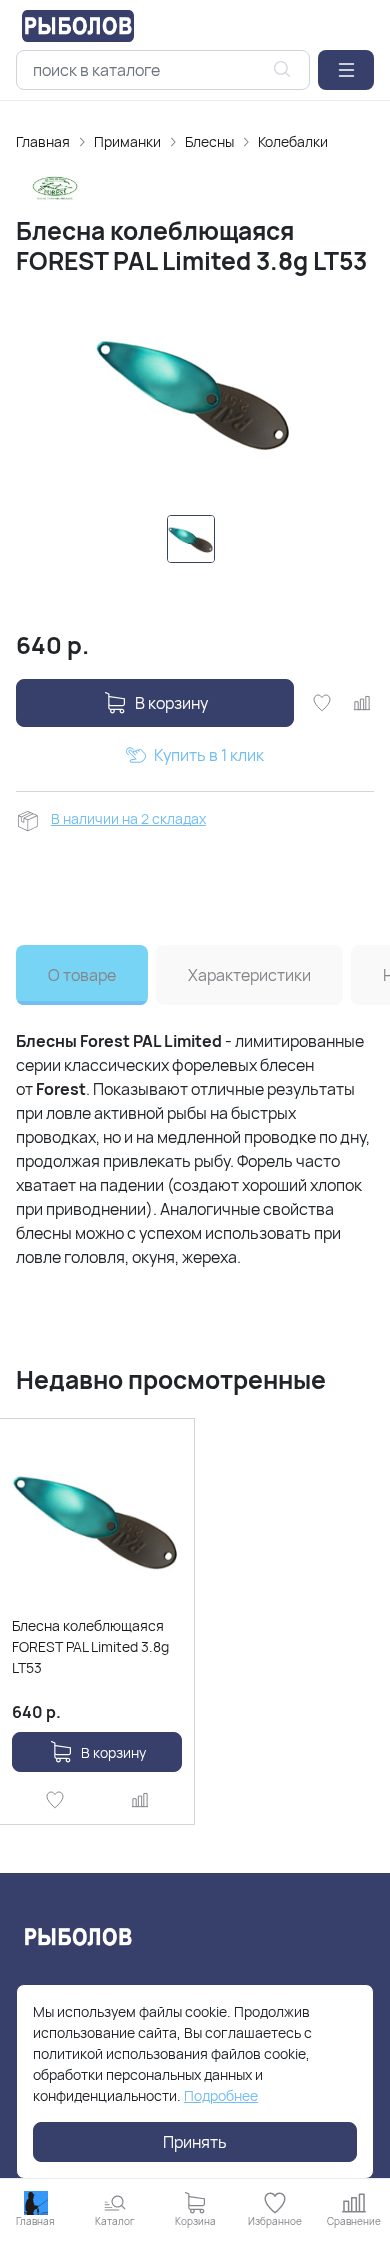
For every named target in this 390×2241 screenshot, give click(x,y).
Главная (43, 141)
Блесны (209, 141)
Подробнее (221, 2095)
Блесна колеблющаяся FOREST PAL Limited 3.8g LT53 (90, 1646)
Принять (195, 2142)
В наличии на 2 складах (128, 818)
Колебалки (293, 141)
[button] (346, 70)
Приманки (127, 141)
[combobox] (163, 70)
